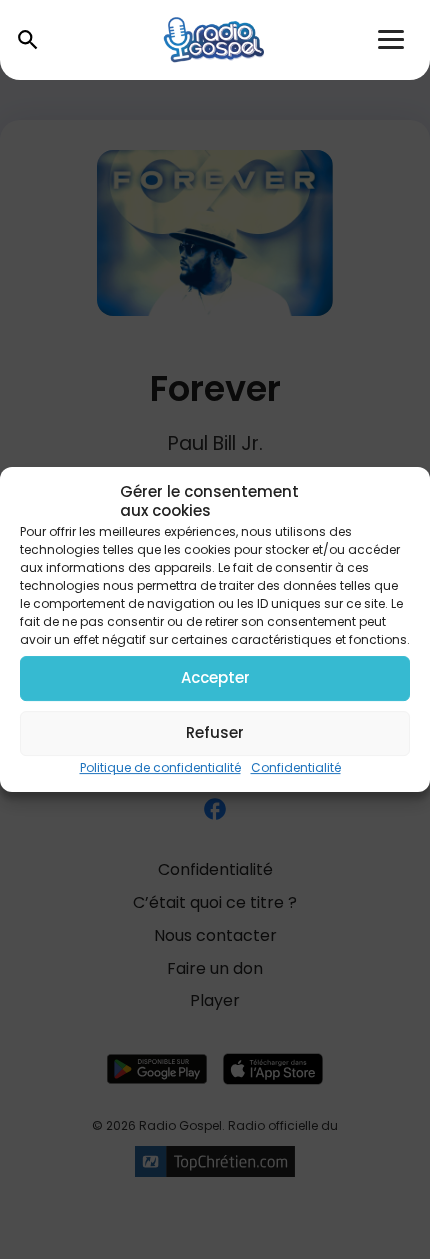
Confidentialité (296, 767)
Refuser (215, 732)
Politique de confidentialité (160, 767)
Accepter (215, 677)
